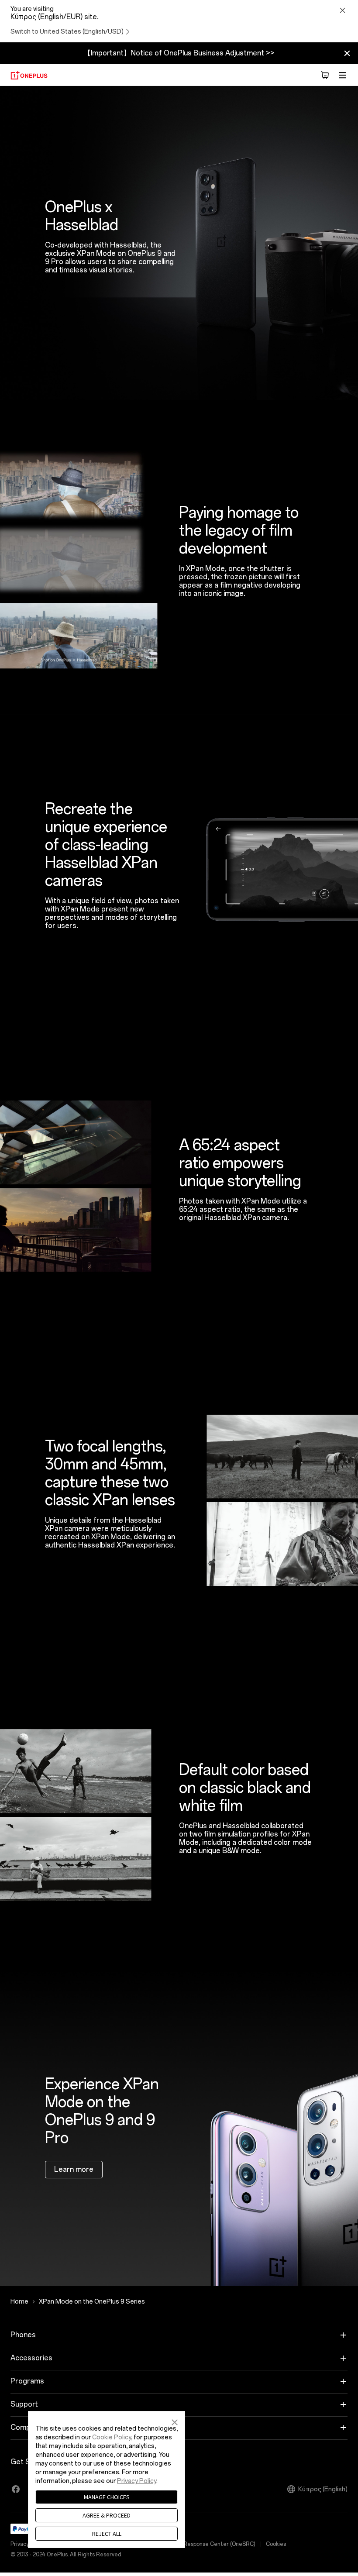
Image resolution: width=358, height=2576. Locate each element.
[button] (175, 2421)
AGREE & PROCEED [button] (107, 2515)
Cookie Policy (112, 2437)
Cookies (276, 2544)
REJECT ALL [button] (107, 2534)
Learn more (74, 2169)
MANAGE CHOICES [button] (107, 2497)
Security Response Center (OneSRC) (208, 2544)
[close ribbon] (347, 53)
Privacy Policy (137, 2481)
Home (19, 2302)
